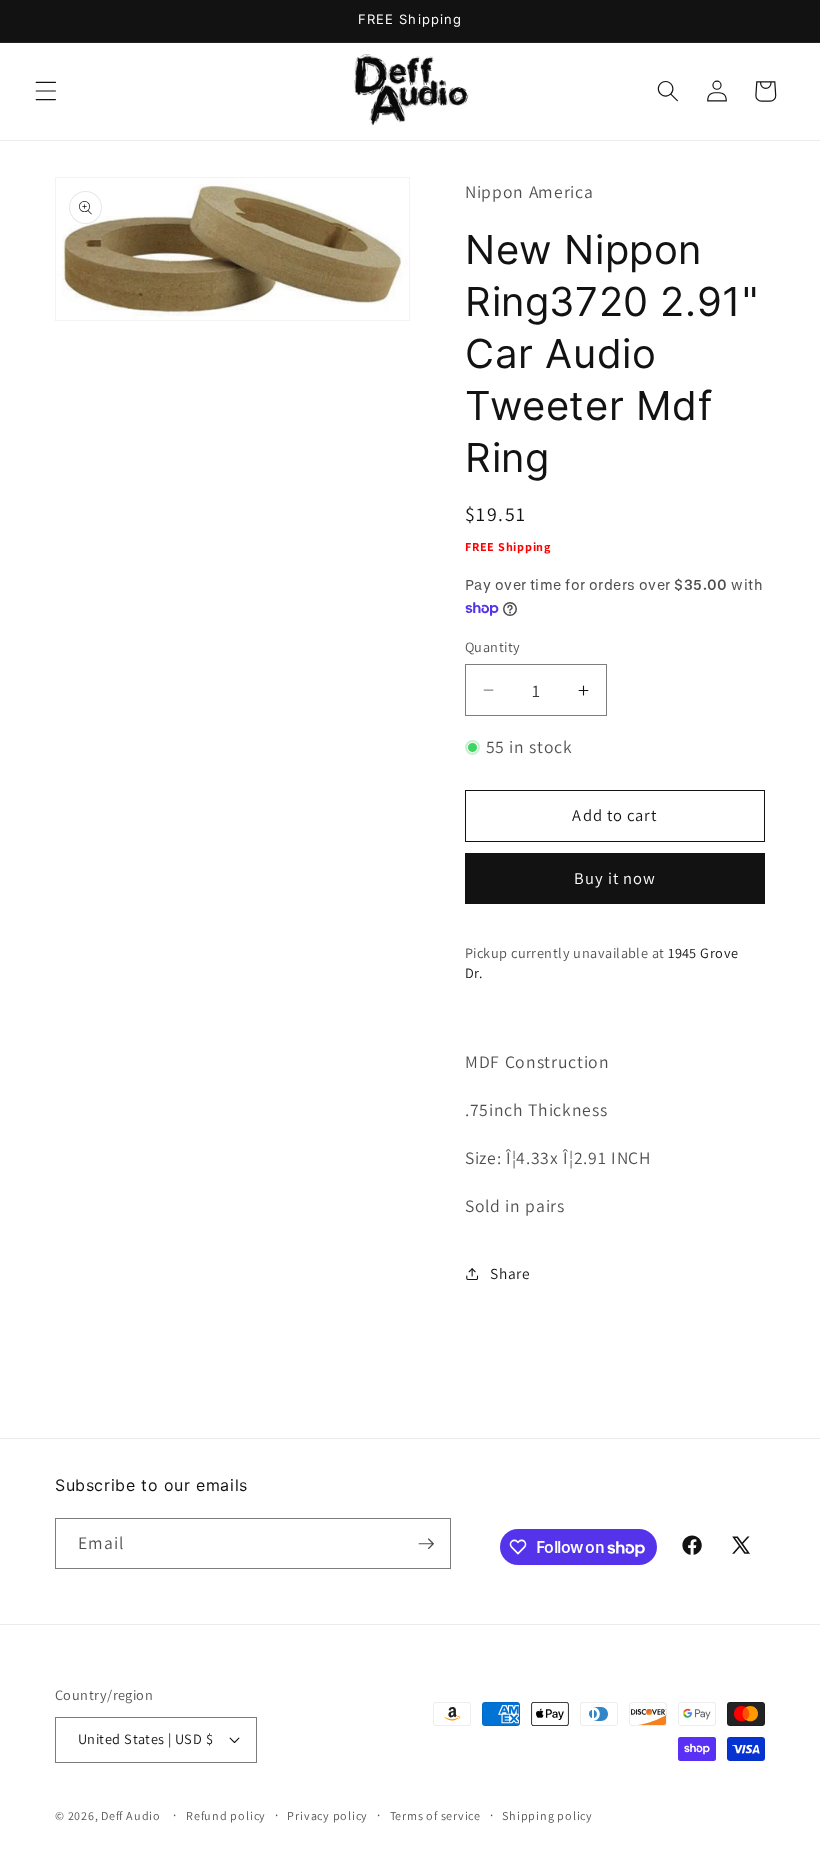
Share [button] (510, 1273)
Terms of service (435, 1815)
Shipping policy (547, 1815)
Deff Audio (131, 1815)
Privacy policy (327, 1815)
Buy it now (615, 878)
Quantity (493, 646)
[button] (46, 91)
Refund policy (226, 1815)
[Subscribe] (426, 1544)
